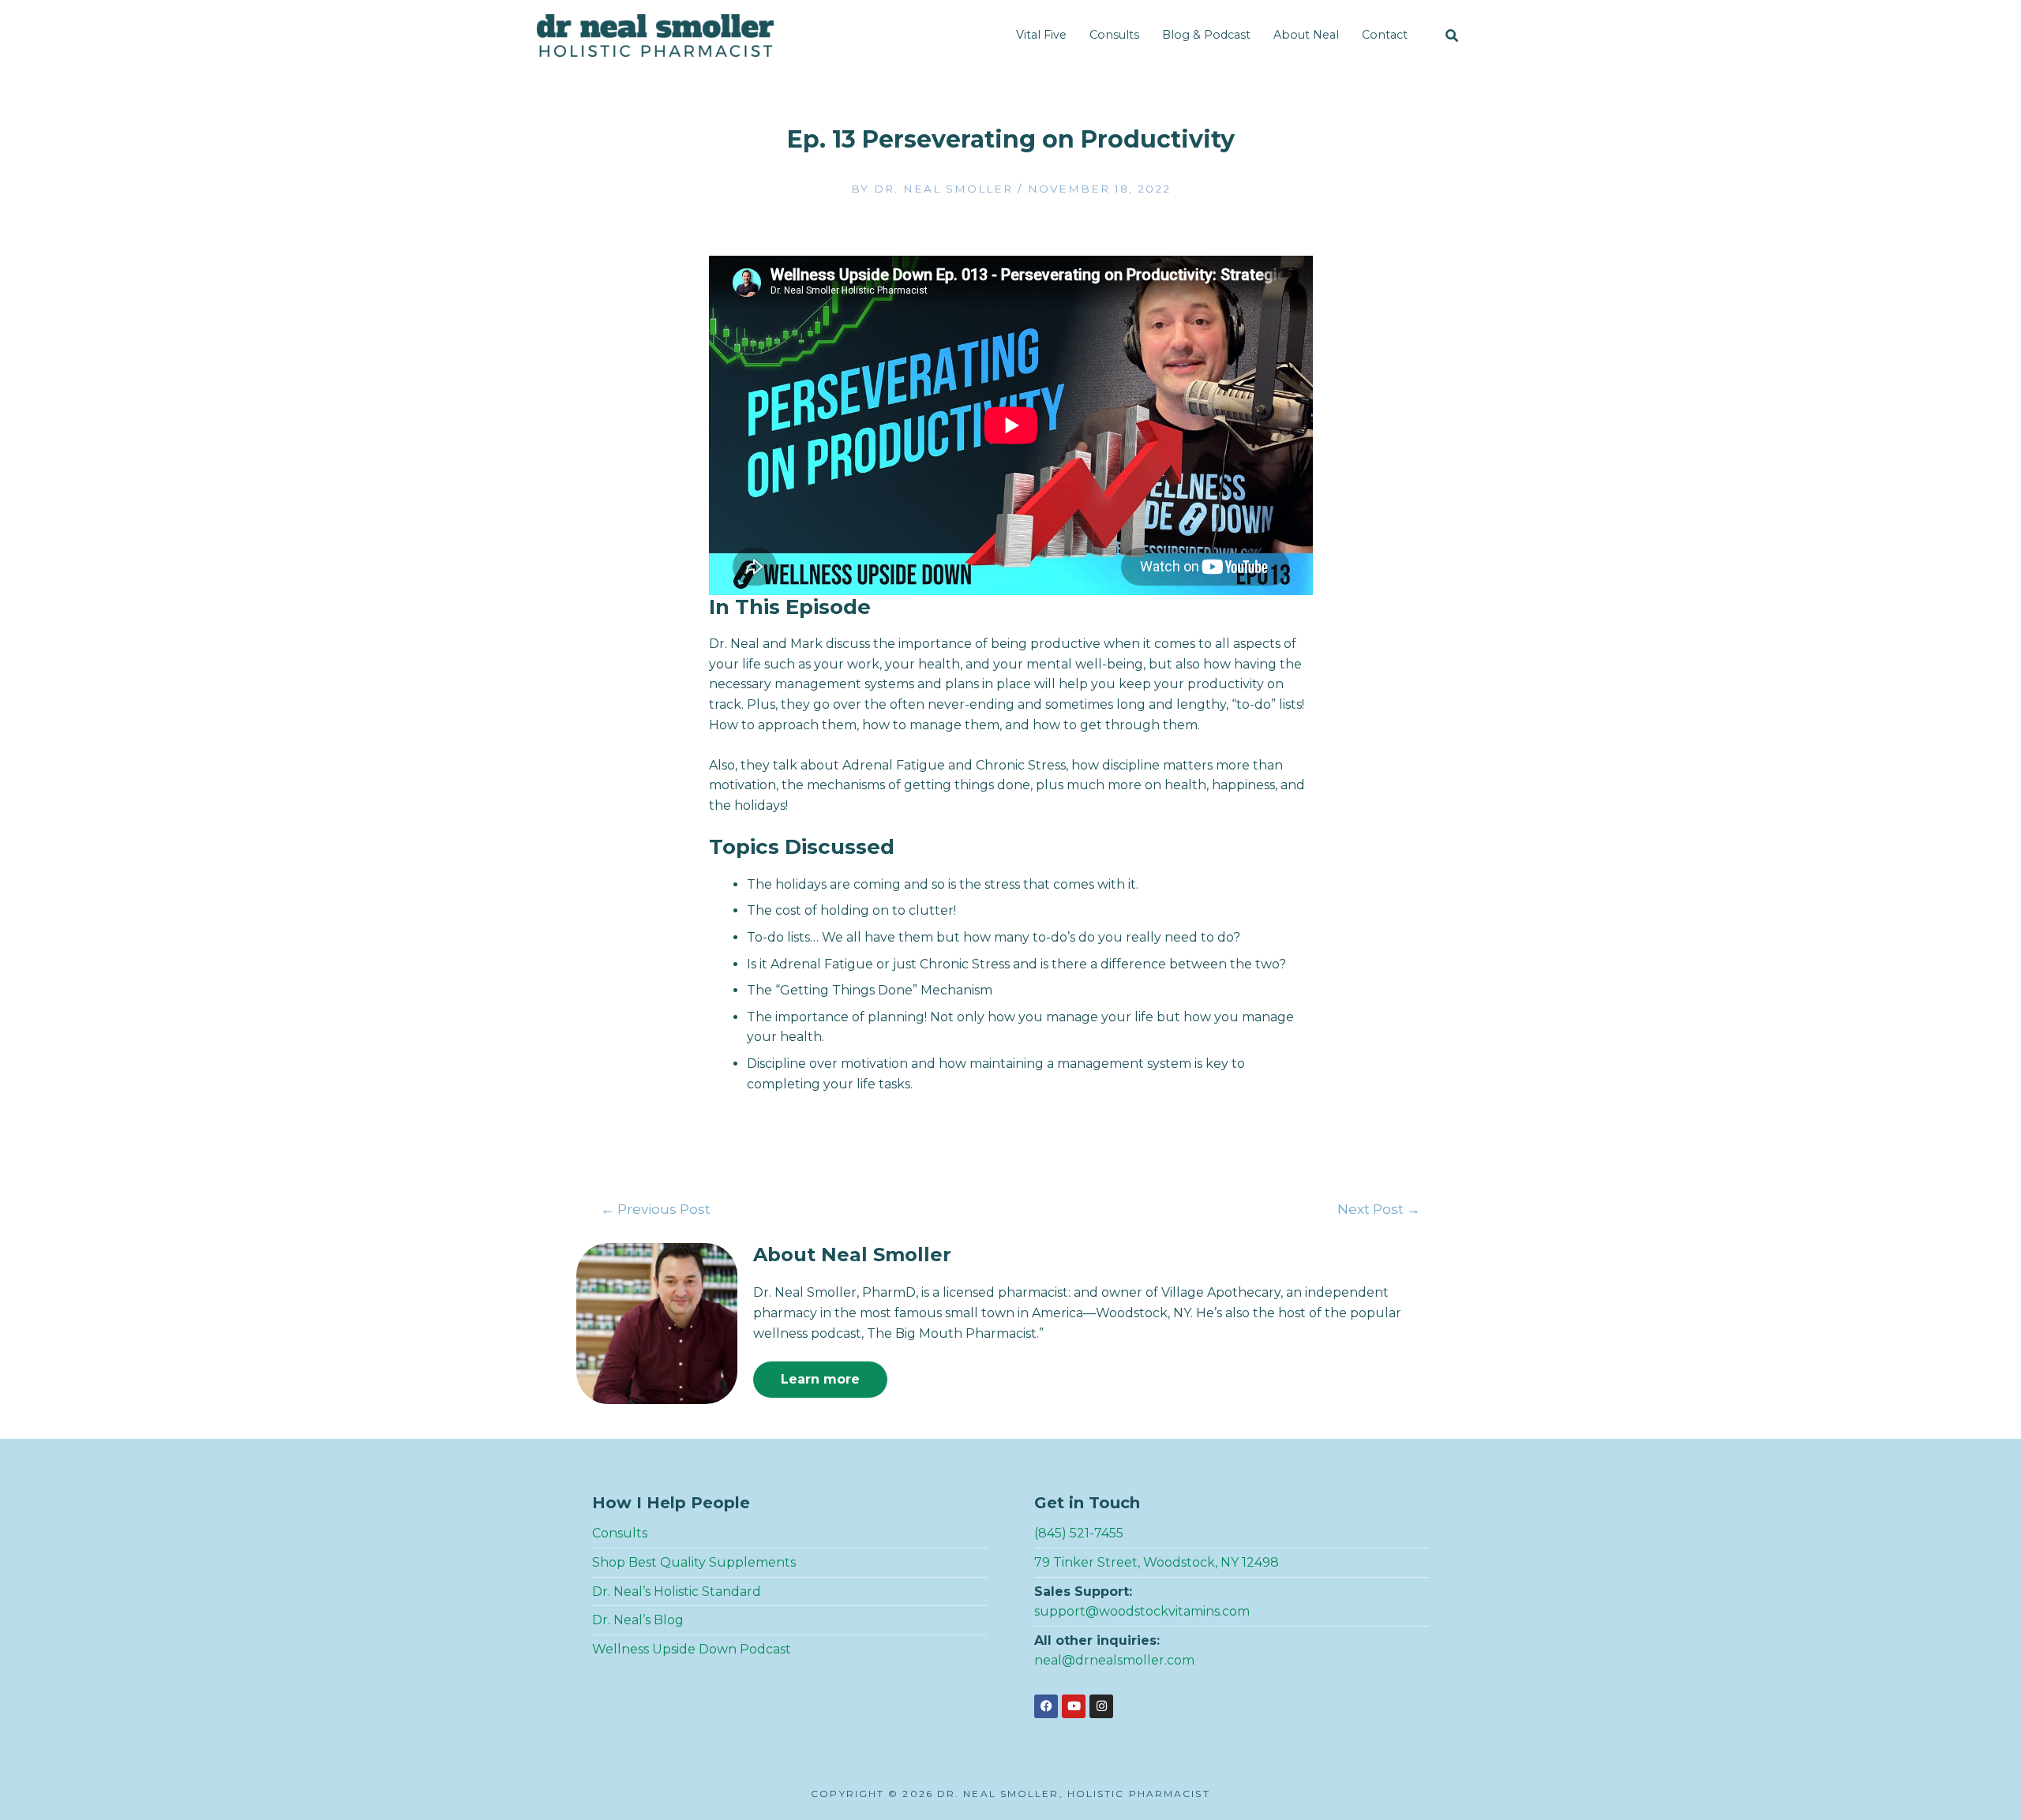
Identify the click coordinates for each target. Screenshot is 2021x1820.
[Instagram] (1101, 1706)
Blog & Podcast (1206, 35)
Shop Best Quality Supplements (694, 1562)
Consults (1114, 35)
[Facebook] (1046, 1706)
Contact (1385, 35)
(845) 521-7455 (1079, 1533)
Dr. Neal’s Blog (638, 1620)
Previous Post (656, 1209)
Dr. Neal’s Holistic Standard (677, 1592)
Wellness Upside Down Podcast (692, 1649)
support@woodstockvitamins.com (1142, 1611)
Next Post (1379, 1209)
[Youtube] (1074, 1706)
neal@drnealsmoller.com (1114, 1660)
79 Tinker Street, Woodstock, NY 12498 (1157, 1562)
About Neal (1306, 35)
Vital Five (1041, 35)
